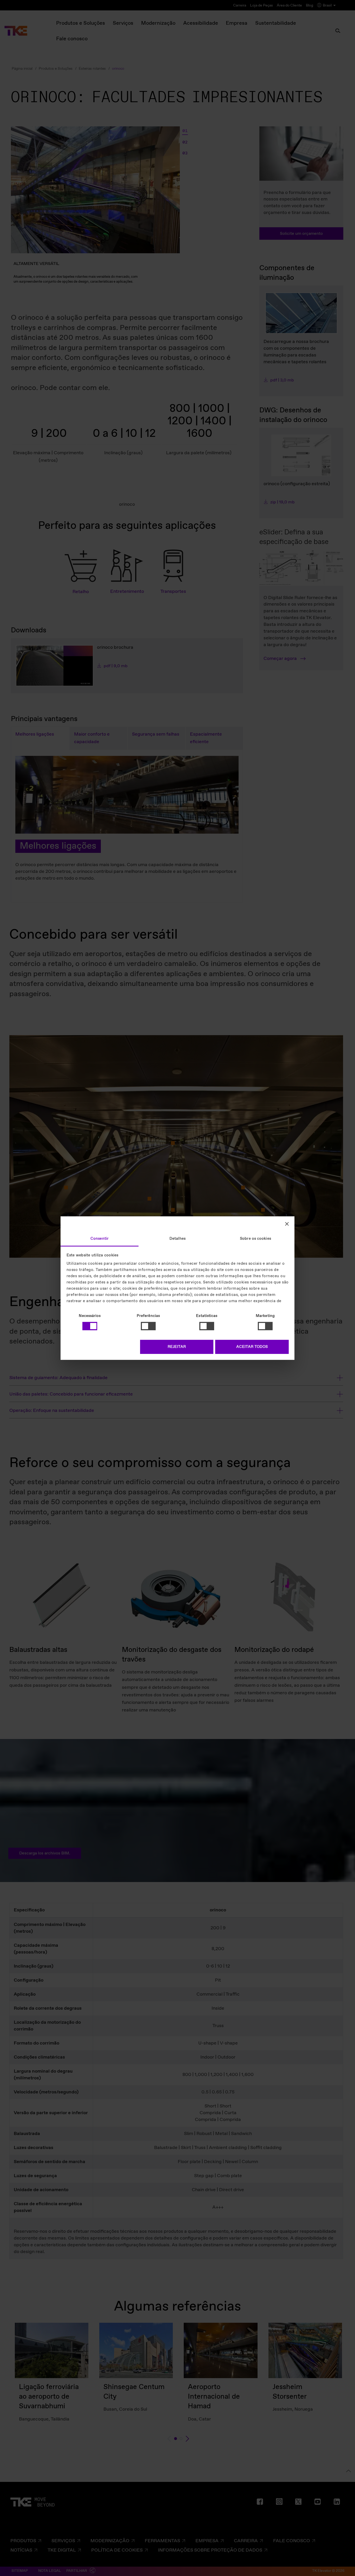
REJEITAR (177, 1347)
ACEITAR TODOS (252, 1347)
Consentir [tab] (100, 1238)
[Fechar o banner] (287, 1224)
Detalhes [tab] (177, 1238)
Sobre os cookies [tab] (255, 1238)
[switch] (148, 1326)
